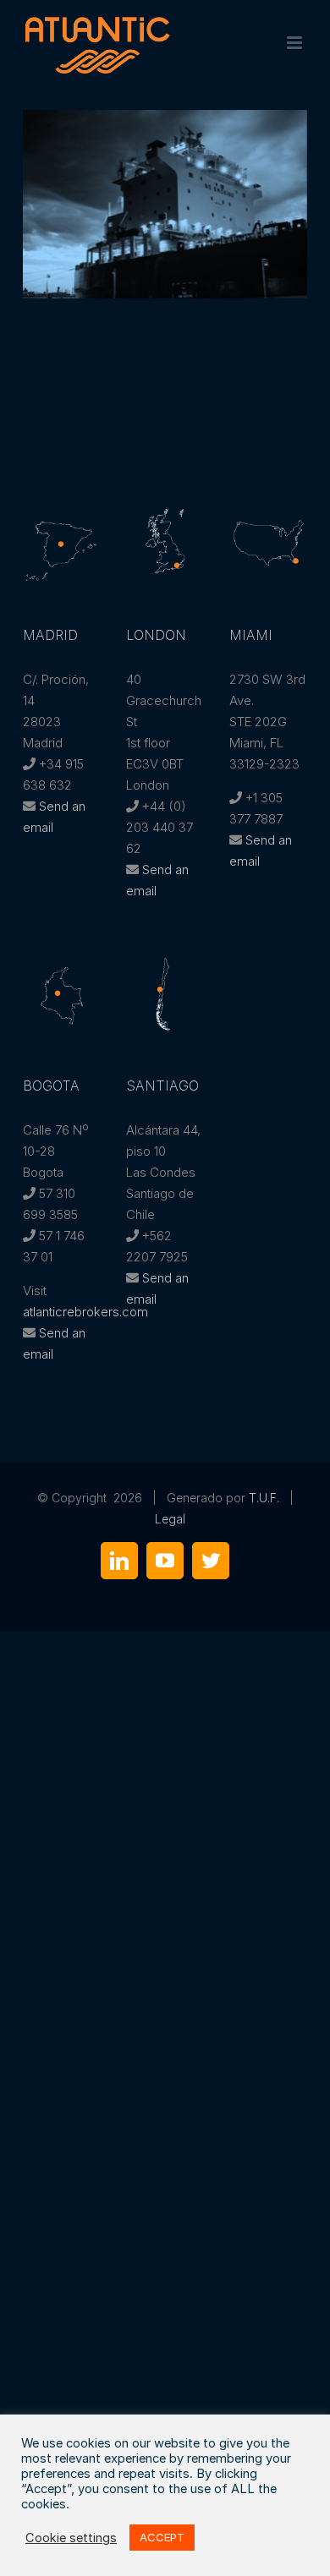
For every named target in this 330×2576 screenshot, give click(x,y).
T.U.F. (264, 1498)
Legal (170, 1519)
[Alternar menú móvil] (296, 43)
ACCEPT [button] (162, 2537)
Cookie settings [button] (71, 2538)
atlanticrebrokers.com (85, 1312)
